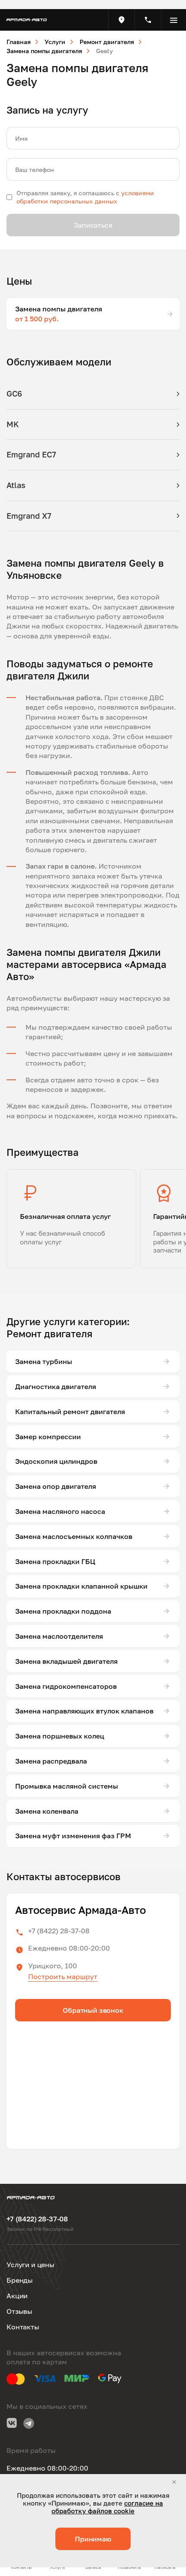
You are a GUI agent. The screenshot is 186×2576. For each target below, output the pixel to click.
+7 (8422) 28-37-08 (59, 1931)
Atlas (16, 485)
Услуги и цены (30, 2265)
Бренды (20, 2280)
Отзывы (19, 2311)
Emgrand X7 (29, 516)
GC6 (14, 393)
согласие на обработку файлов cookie (107, 2507)
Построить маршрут (63, 1976)
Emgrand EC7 (31, 454)
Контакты (23, 2327)
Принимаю (93, 2539)
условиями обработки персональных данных (85, 197)
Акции (17, 2296)
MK (13, 424)
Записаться (93, 225)
